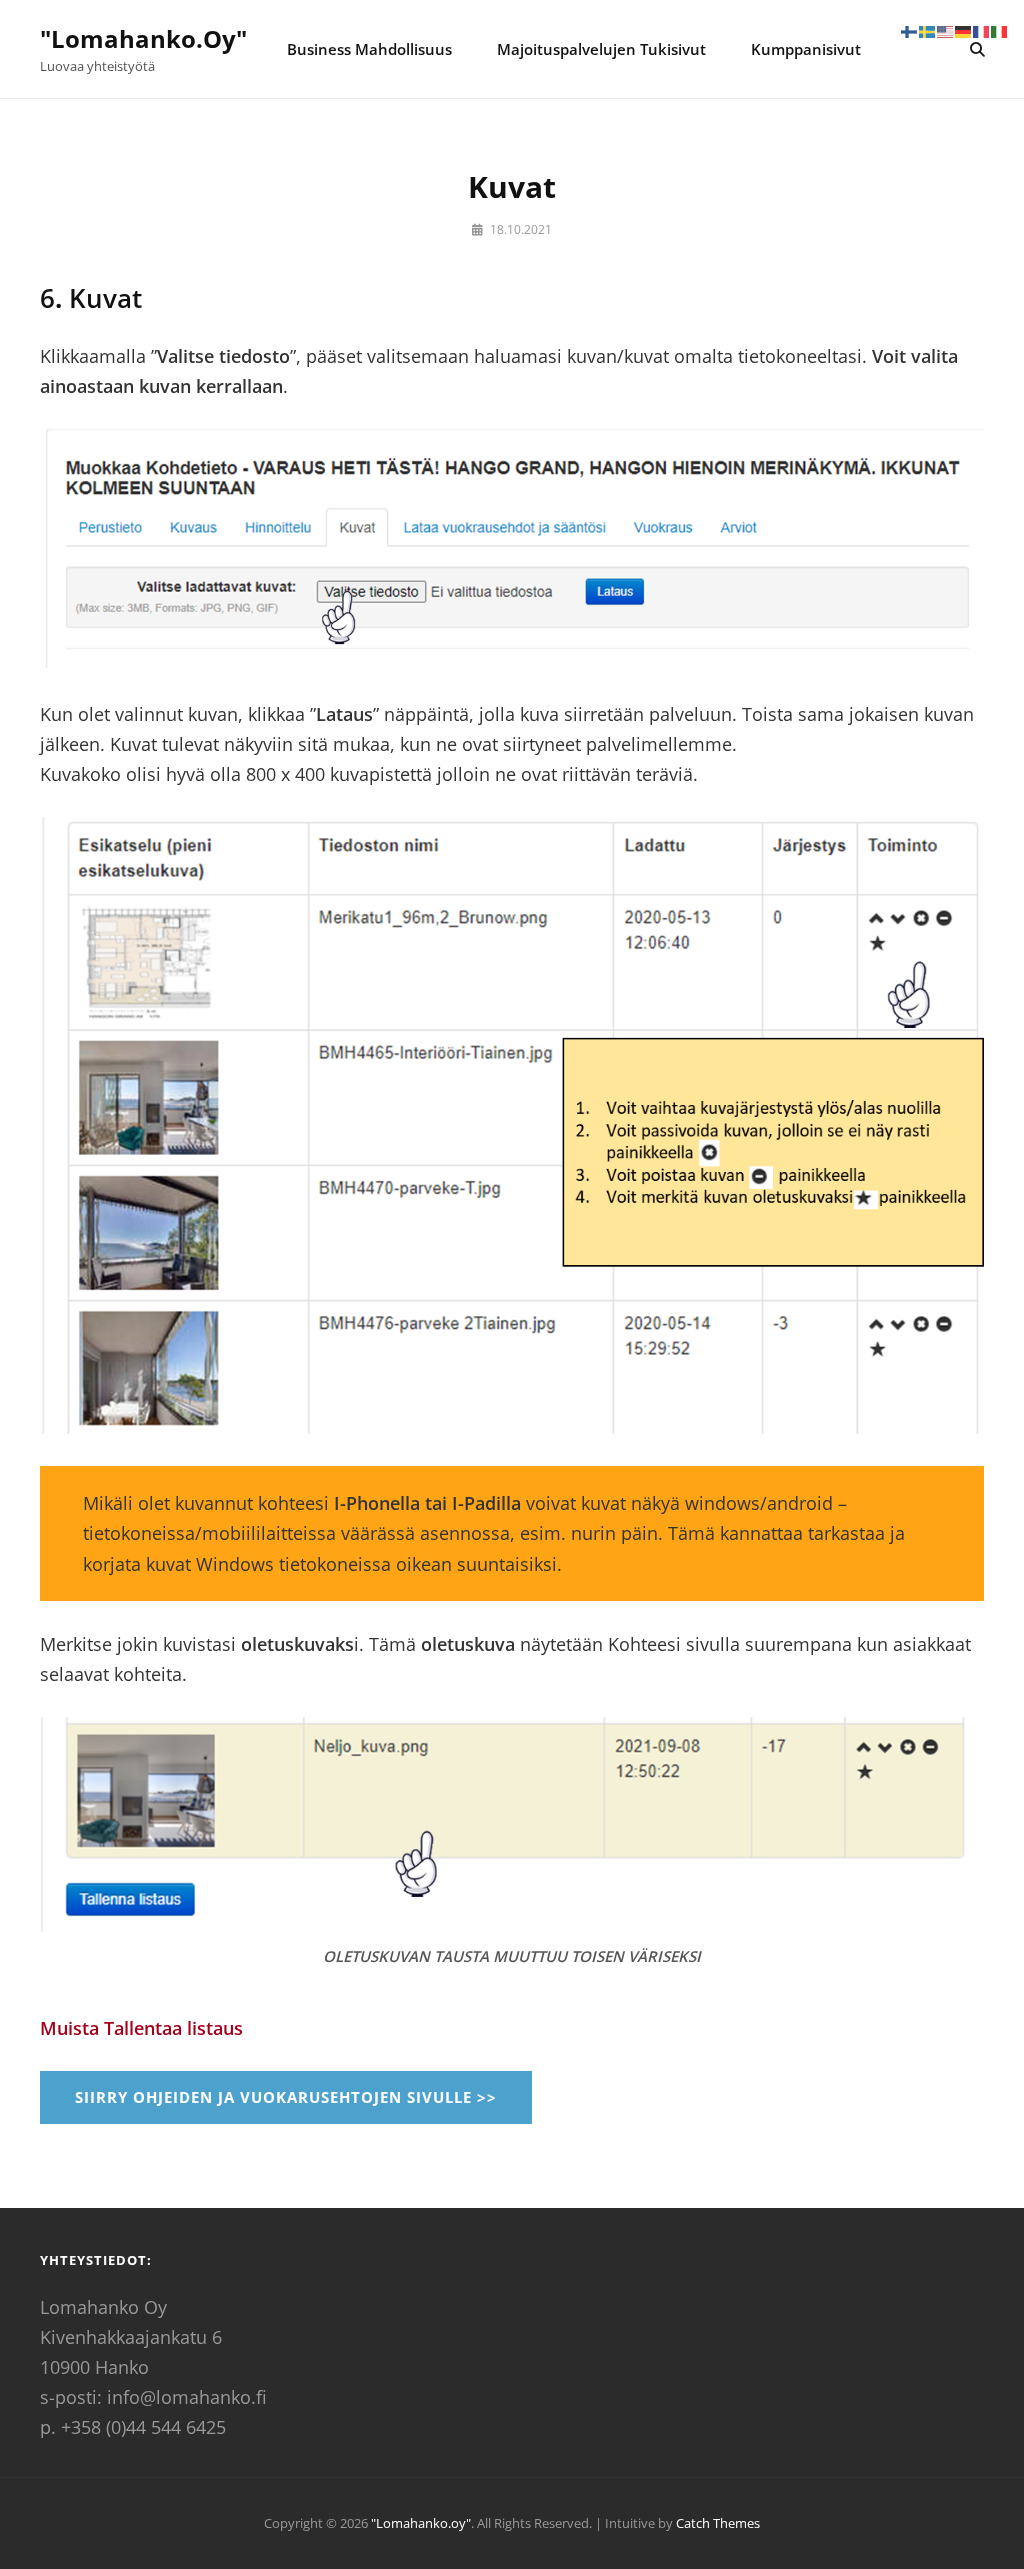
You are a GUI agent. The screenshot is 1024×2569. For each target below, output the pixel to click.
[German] (964, 30)
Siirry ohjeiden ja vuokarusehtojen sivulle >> (286, 2097)
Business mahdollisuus (369, 49)
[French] (982, 30)
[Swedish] (928, 30)
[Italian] (1000, 30)
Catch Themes (718, 2523)
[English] (946, 30)
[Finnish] (910, 30)
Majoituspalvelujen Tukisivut (601, 49)
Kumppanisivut (806, 49)
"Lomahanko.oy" (143, 38)
